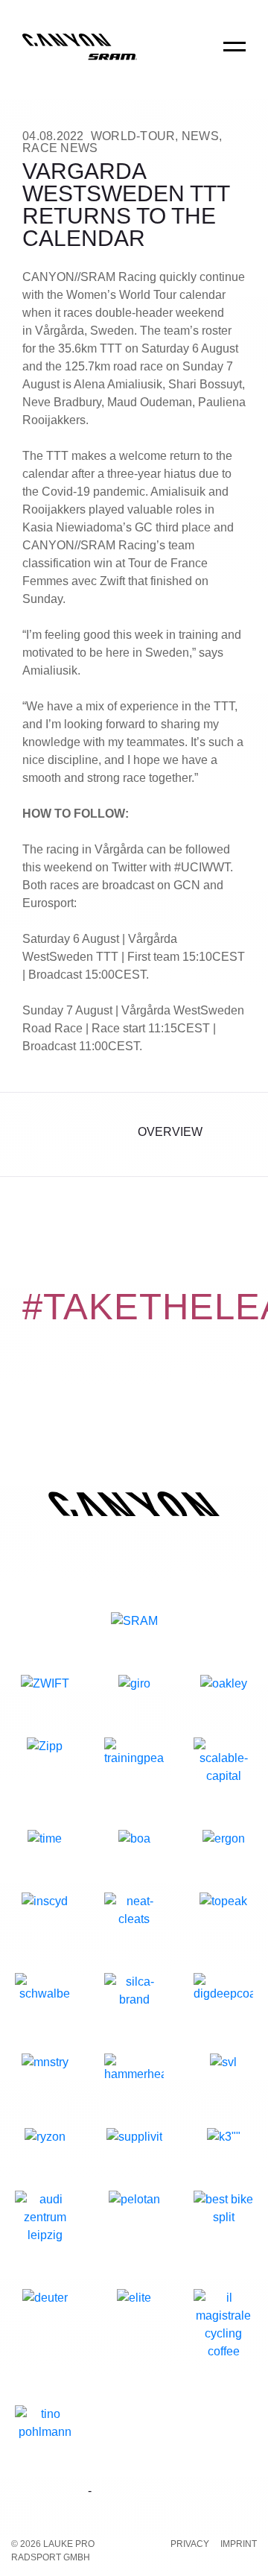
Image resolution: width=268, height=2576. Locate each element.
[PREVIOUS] (35, 1134)
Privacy (190, 2544)
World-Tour (133, 136)
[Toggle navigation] (234, 57)
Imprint (239, 2544)
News (200, 136)
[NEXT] (233, 1134)
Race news (60, 148)
